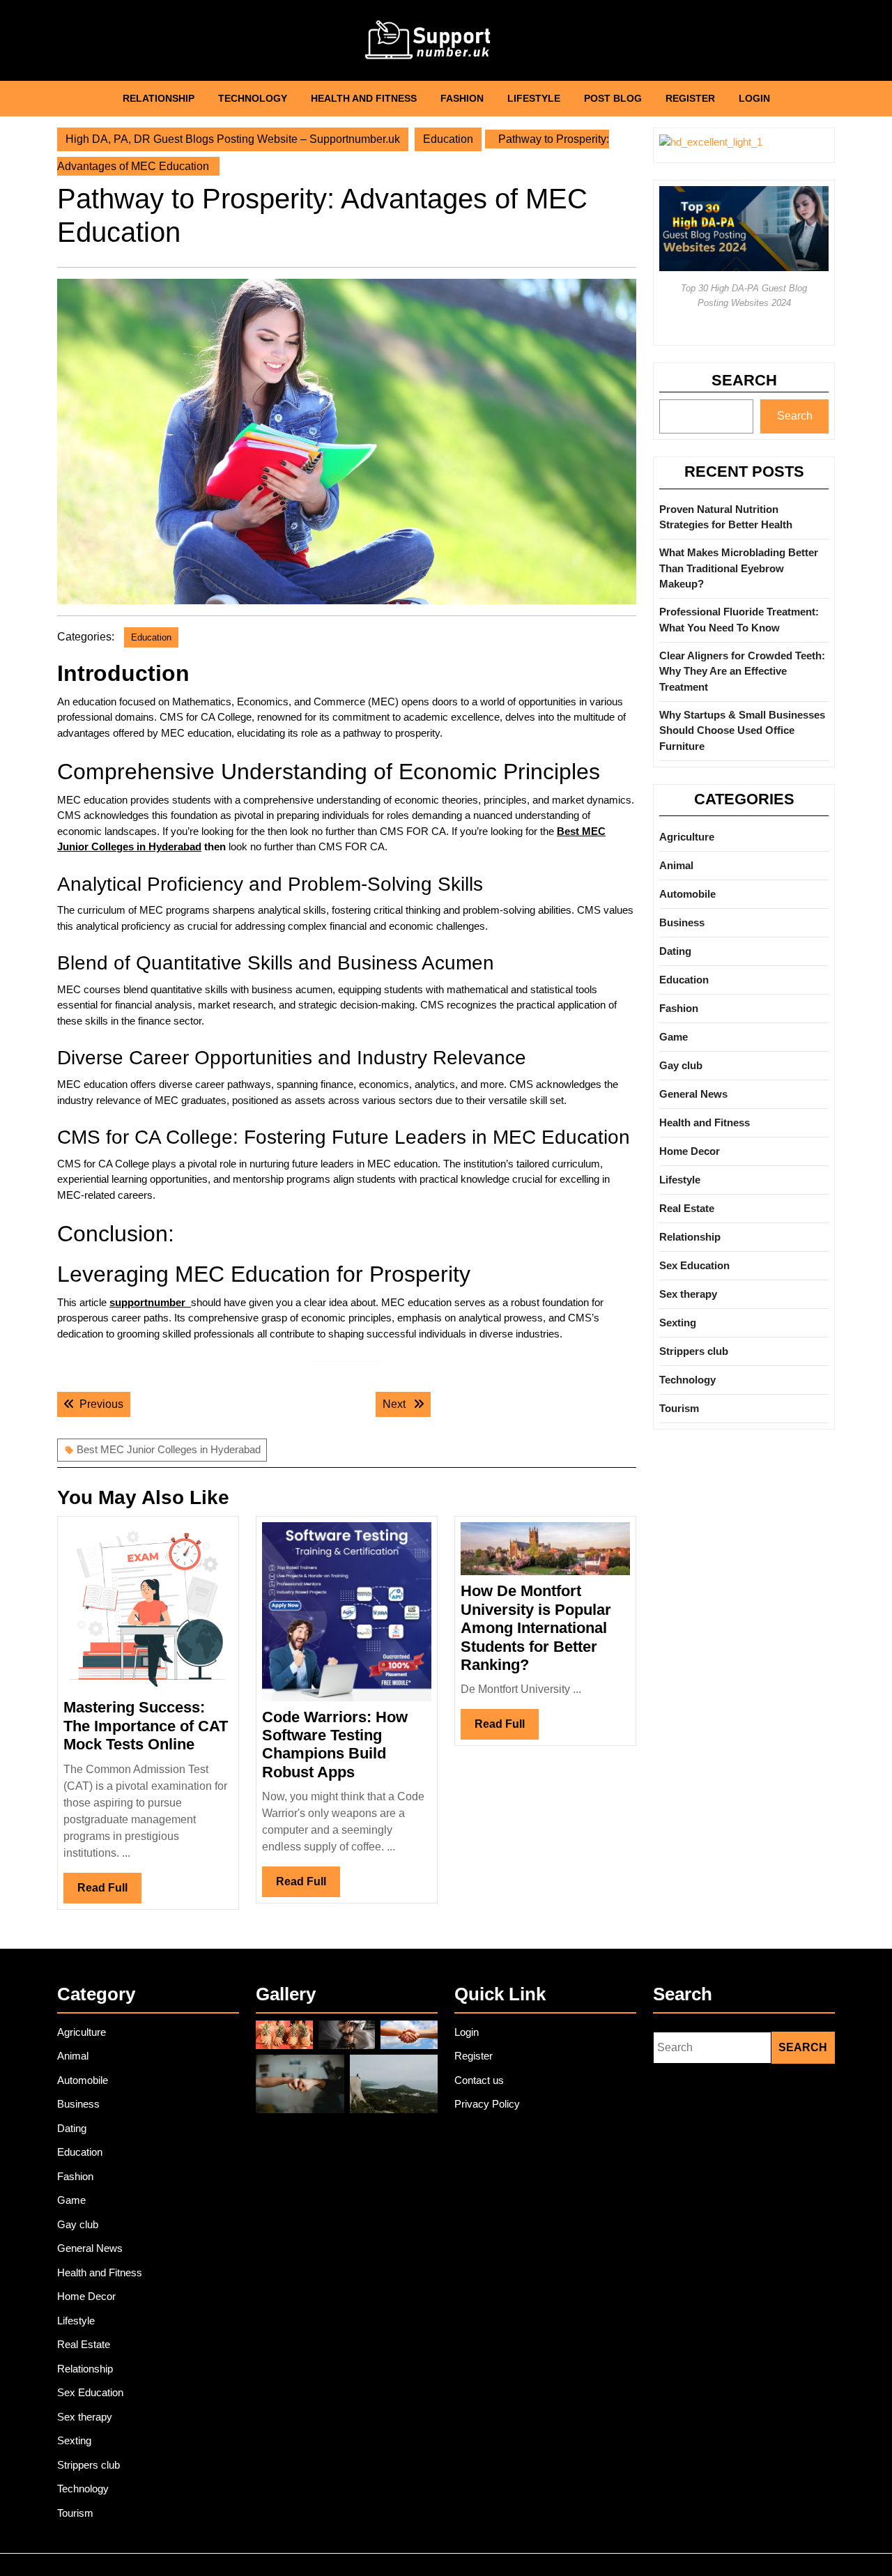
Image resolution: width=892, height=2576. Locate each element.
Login (754, 98)
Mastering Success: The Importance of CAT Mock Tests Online (146, 1726)
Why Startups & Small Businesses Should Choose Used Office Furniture (742, 730)
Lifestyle (534, 98)
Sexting (678, 1322)
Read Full (109, 1892)
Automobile (687, 894)
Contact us (479, 2080)
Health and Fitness (364, 98)
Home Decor (690, 1151)
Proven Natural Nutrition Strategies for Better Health (726, 517)
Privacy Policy (487, 2104)
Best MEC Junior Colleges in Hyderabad (169, 1449)
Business (682, 922)
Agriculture (687, 837)
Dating (675, 951)
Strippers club (694, 1351)
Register (690, 98)
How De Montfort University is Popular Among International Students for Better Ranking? (536, 1628)
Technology (253, 98)
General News (693, 1094)
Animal (676, 865)
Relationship (159, 98)
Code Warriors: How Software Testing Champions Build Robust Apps (335, 1745)
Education (448, 139)
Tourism (679, 1408)
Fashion (462, 98)
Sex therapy (688, 1294)
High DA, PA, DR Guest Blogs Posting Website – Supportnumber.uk (233, 139)
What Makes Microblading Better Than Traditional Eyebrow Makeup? (739, 568)
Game (674, 1037)
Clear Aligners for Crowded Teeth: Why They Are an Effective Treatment (742, 671)
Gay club (681, 1065)
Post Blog (613, 98)
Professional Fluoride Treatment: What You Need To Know (739, 620)
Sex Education (694, 1265)
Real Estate (687, 1208)
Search (744, 380)
